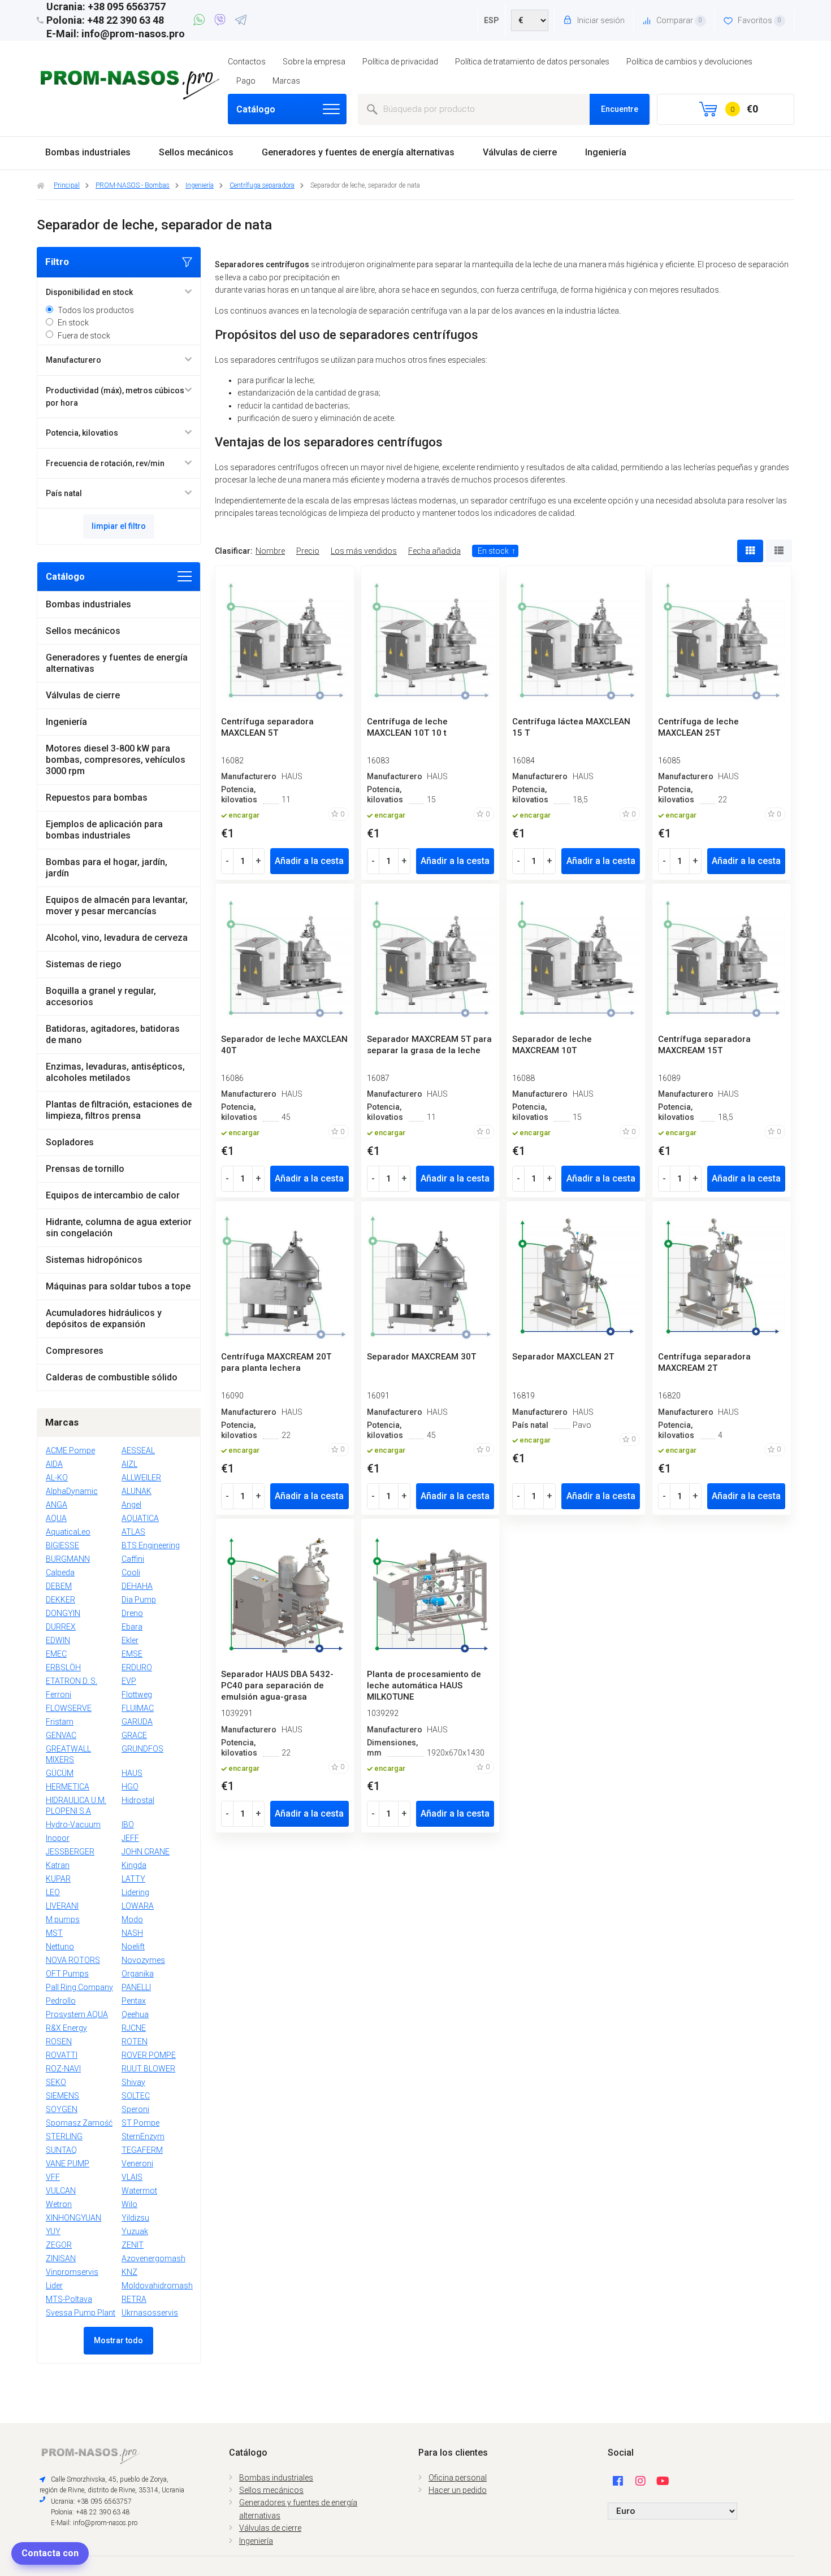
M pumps (63, 1919)
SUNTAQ (61, 2150)
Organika (138, 1974)
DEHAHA (137, 1586)
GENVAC (61, 1735)
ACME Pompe (70, 1450)
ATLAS (133, 1532)
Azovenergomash (153, 2258)
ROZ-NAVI (63, 2069)
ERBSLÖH (63, 1667)
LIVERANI (62, 1906)
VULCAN (61, 2191)
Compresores (75, 1351)
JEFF (130, 1838)
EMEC (56, 1654)
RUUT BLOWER (148, 2069)
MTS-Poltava (69, 2299)
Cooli (131, 1572)
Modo (132, 1919)
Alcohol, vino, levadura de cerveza (117, 938)
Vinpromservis (72, 2272)
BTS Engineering (151, 1545)
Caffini (133, 1559)
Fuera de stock (84, 336)
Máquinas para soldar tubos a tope (118, 1286)
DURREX (61, 1627)
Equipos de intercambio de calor (113, 1195)
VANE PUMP (68, 2164)
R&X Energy (66, 2028)
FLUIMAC (138, 1708)
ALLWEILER (141, 1478)
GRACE (134, 1735)
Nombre (270, 551)
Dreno (132, 1613)
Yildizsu (135, 2218)
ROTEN (135, 2041)
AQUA (56, 1518)
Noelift (133, 1947)
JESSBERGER (70, 1852)
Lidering (135, 1892)
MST (54, 1933)
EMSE (132, 1654)
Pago (246, 81)
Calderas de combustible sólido (112, 1377)
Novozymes (143, 1960)
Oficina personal (458, 2478)
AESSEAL (138, 1450)
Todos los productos (96, 310)
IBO (128, 1825)
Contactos (247, 62)
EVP (129, 1681)
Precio (308, 551)
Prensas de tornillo (85, 1169)
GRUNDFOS (142, 1749)
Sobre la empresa (314, 62)
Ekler (130, 1640)
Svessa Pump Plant (81, 2313)
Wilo (129, 2204)
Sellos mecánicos (196, 152)
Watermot (139, 2191)
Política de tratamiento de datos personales (532, 62)
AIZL (129, 1464)
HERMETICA (68, 1787)
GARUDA (137, 1722)
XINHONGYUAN (73, 2218)
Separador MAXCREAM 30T (421, 1357)
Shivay (133, 2082)
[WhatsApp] (201, 21)
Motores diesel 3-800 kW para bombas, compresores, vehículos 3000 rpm (116, 760)
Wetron (59, 2204)
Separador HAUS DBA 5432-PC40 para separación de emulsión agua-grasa (277, 1686)
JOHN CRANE (146, 1852)
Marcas (286, 81)
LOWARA (138, 1906)
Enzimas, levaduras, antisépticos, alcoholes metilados (115, 1072)
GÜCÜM (60, 1773)
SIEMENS (62, 2096)
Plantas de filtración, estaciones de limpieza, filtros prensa (119, 1110)
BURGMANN (68, 1559)
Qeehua (135, 2014)
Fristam (60, 1722)
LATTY (133, 1879)
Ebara (132, 1627)
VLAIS (132, 2177)
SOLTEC (136, 2096)
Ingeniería (606, 152)
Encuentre (620, 109)
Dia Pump (139, 1600)
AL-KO (57, 1478)
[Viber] (222, 21)
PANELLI (136, 1987)
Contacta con (50, 2553)
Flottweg (137, 1695)
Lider (54, 2286)
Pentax (134, 2001)
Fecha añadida (434, 551)
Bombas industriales (88, 152)
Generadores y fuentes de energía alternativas (358, 152)
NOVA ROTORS (73, 1960)
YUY (53, 2231)
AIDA (54, 1464)
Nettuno (60, 1947)
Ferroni (59, 1695)
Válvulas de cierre (520, 152)
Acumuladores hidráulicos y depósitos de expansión (104, 1319)
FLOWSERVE (69, 1708)
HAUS (132, 1773)
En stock (73, 323)
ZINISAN (61, 2258)
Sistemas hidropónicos (94, 1260)
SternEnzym (143, 2136)
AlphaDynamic (72, 1491)
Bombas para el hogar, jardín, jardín (107, 868)
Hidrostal (138, 1800)
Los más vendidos (364, 551)
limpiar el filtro (119, 526)
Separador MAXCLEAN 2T (563, 1357)
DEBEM (59, 1586)
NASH (132, 1933)
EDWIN (58, 1640)
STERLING (64, 2136)
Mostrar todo (118, 2340)
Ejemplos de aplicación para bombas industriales (104, 830)
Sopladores (70, 1142)
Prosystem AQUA (77, 2014)
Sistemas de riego (84, 964)
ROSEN (59, 2041)
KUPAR (58, 1879)
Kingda (134, 1865)
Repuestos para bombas (97, 798)
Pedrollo (61, 2001)
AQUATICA (140, 1518)
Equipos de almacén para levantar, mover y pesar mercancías (117, 905)
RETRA (134, 2299)
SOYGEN (62, 2109)
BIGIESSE (62, 1545)
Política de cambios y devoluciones (689, 62)
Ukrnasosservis (150, 2313)
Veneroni (137, 2164)
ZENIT (133, 2245)
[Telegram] (241, 21)
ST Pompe (140, 2123)
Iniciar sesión (600, 20)
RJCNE (134, 2028)
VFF (53, 2177)
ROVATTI (62, 2055)
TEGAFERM (142, 2150)
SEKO (56, 2082)
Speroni (135, 2109)
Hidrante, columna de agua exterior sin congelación (119, 1228)
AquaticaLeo (68, 1532)
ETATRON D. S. (72, 1681)
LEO (53, 1892)
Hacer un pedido (458, 2490)
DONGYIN (63, 1613)
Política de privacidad (400, 62)
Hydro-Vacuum (73, 1825)
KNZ (129, 2272)
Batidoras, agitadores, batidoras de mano (113, 1034)
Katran (58, 1865)
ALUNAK (137, 1491)
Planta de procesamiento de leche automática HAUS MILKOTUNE (424, 1686)
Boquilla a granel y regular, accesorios (101, 996)
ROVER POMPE (149, 2055)
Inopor (58, 1838)
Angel (131, 1505)
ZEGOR (59, 2245)
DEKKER (60, 1600)
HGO (130, 1787)
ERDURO (137, 1667)
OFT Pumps (67, 1974)
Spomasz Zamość (79, 2123)
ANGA (57, 1505)
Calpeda (60, 1572)
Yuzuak (135, 2231)
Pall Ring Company (79, 1987)
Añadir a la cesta (309, 861)
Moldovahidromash (157, 2286)
